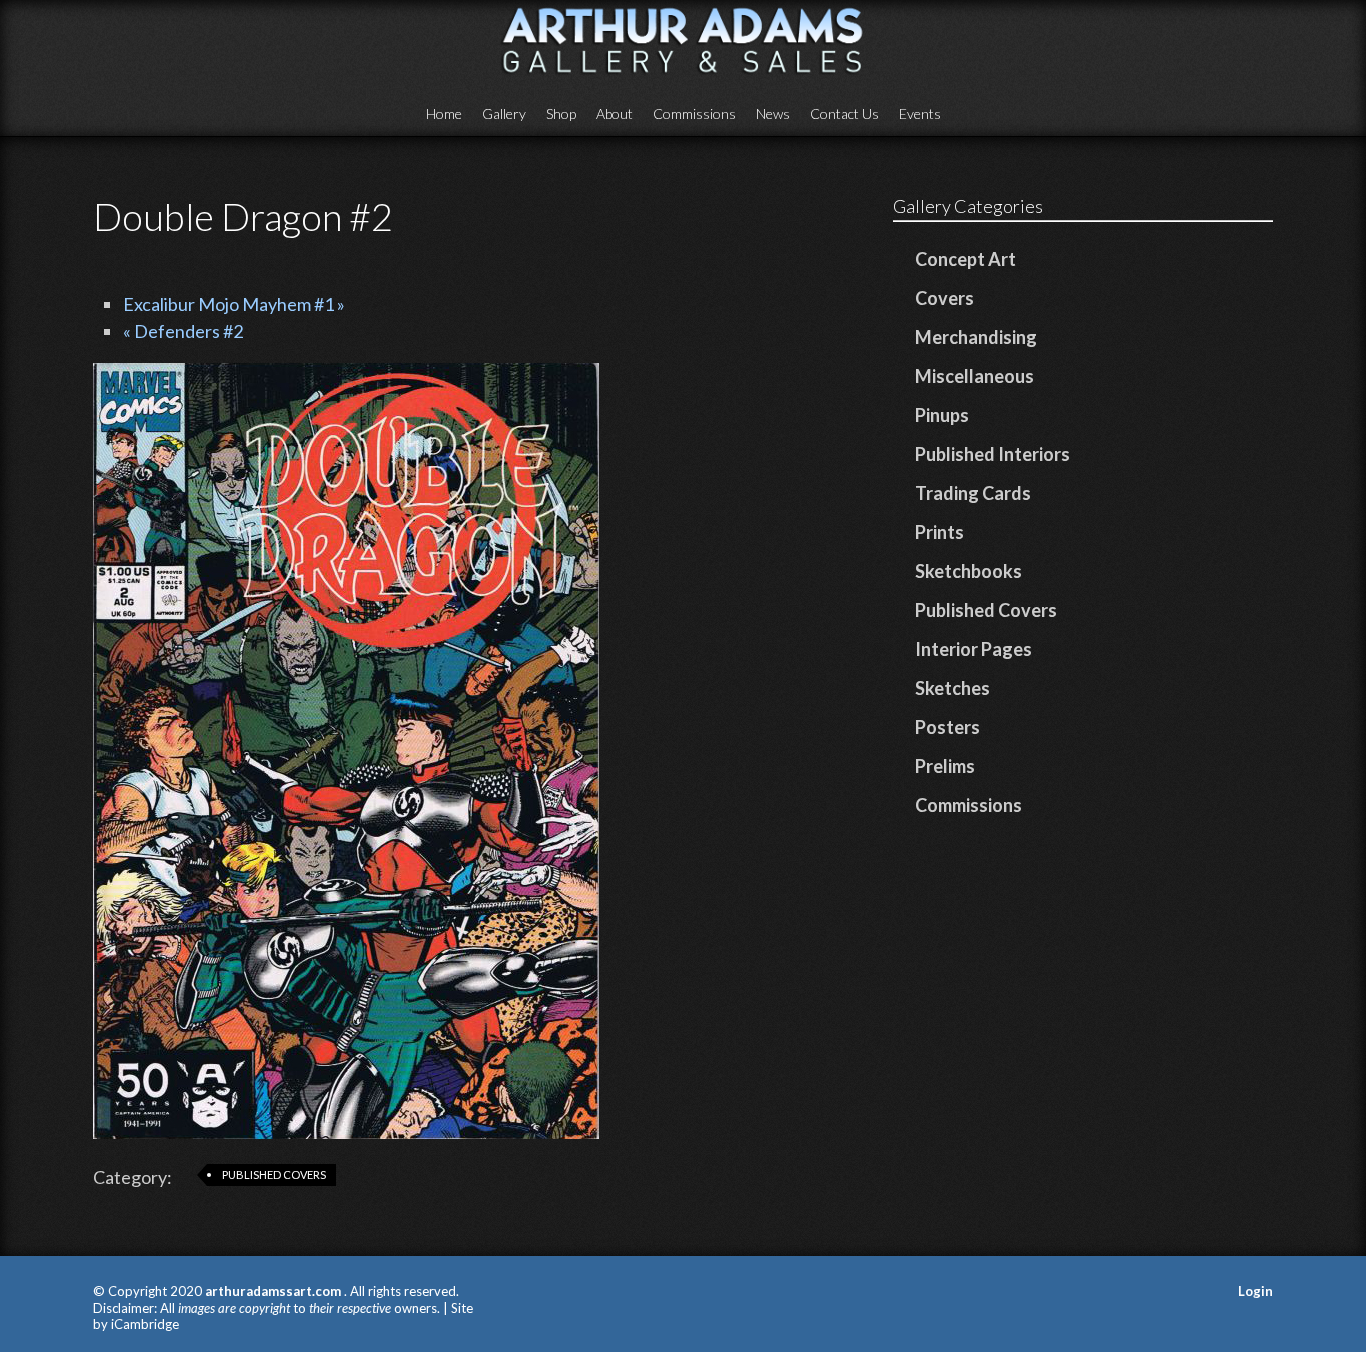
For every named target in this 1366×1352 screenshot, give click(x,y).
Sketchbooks (968, 571)
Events (920, 113)
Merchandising (976, 337)
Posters (947, 727)
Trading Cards (973, 493)
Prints (939, 532)
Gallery (504, 113)
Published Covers (274, 1174)
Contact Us (844, 113)
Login (1255, 1291)
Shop (561, 113)
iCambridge (145, 1324)
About (614, 113)
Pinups (942, 415)
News (773, 113)
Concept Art (965, 259)
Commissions (694, 113)
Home (444, 113)
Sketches (952, 688)
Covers (944, 298)
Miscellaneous (974, 376)
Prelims (945, 766)
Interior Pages (973, 649)
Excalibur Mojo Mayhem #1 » (234, 304)
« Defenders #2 (183, 331)
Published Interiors (992, 454)
